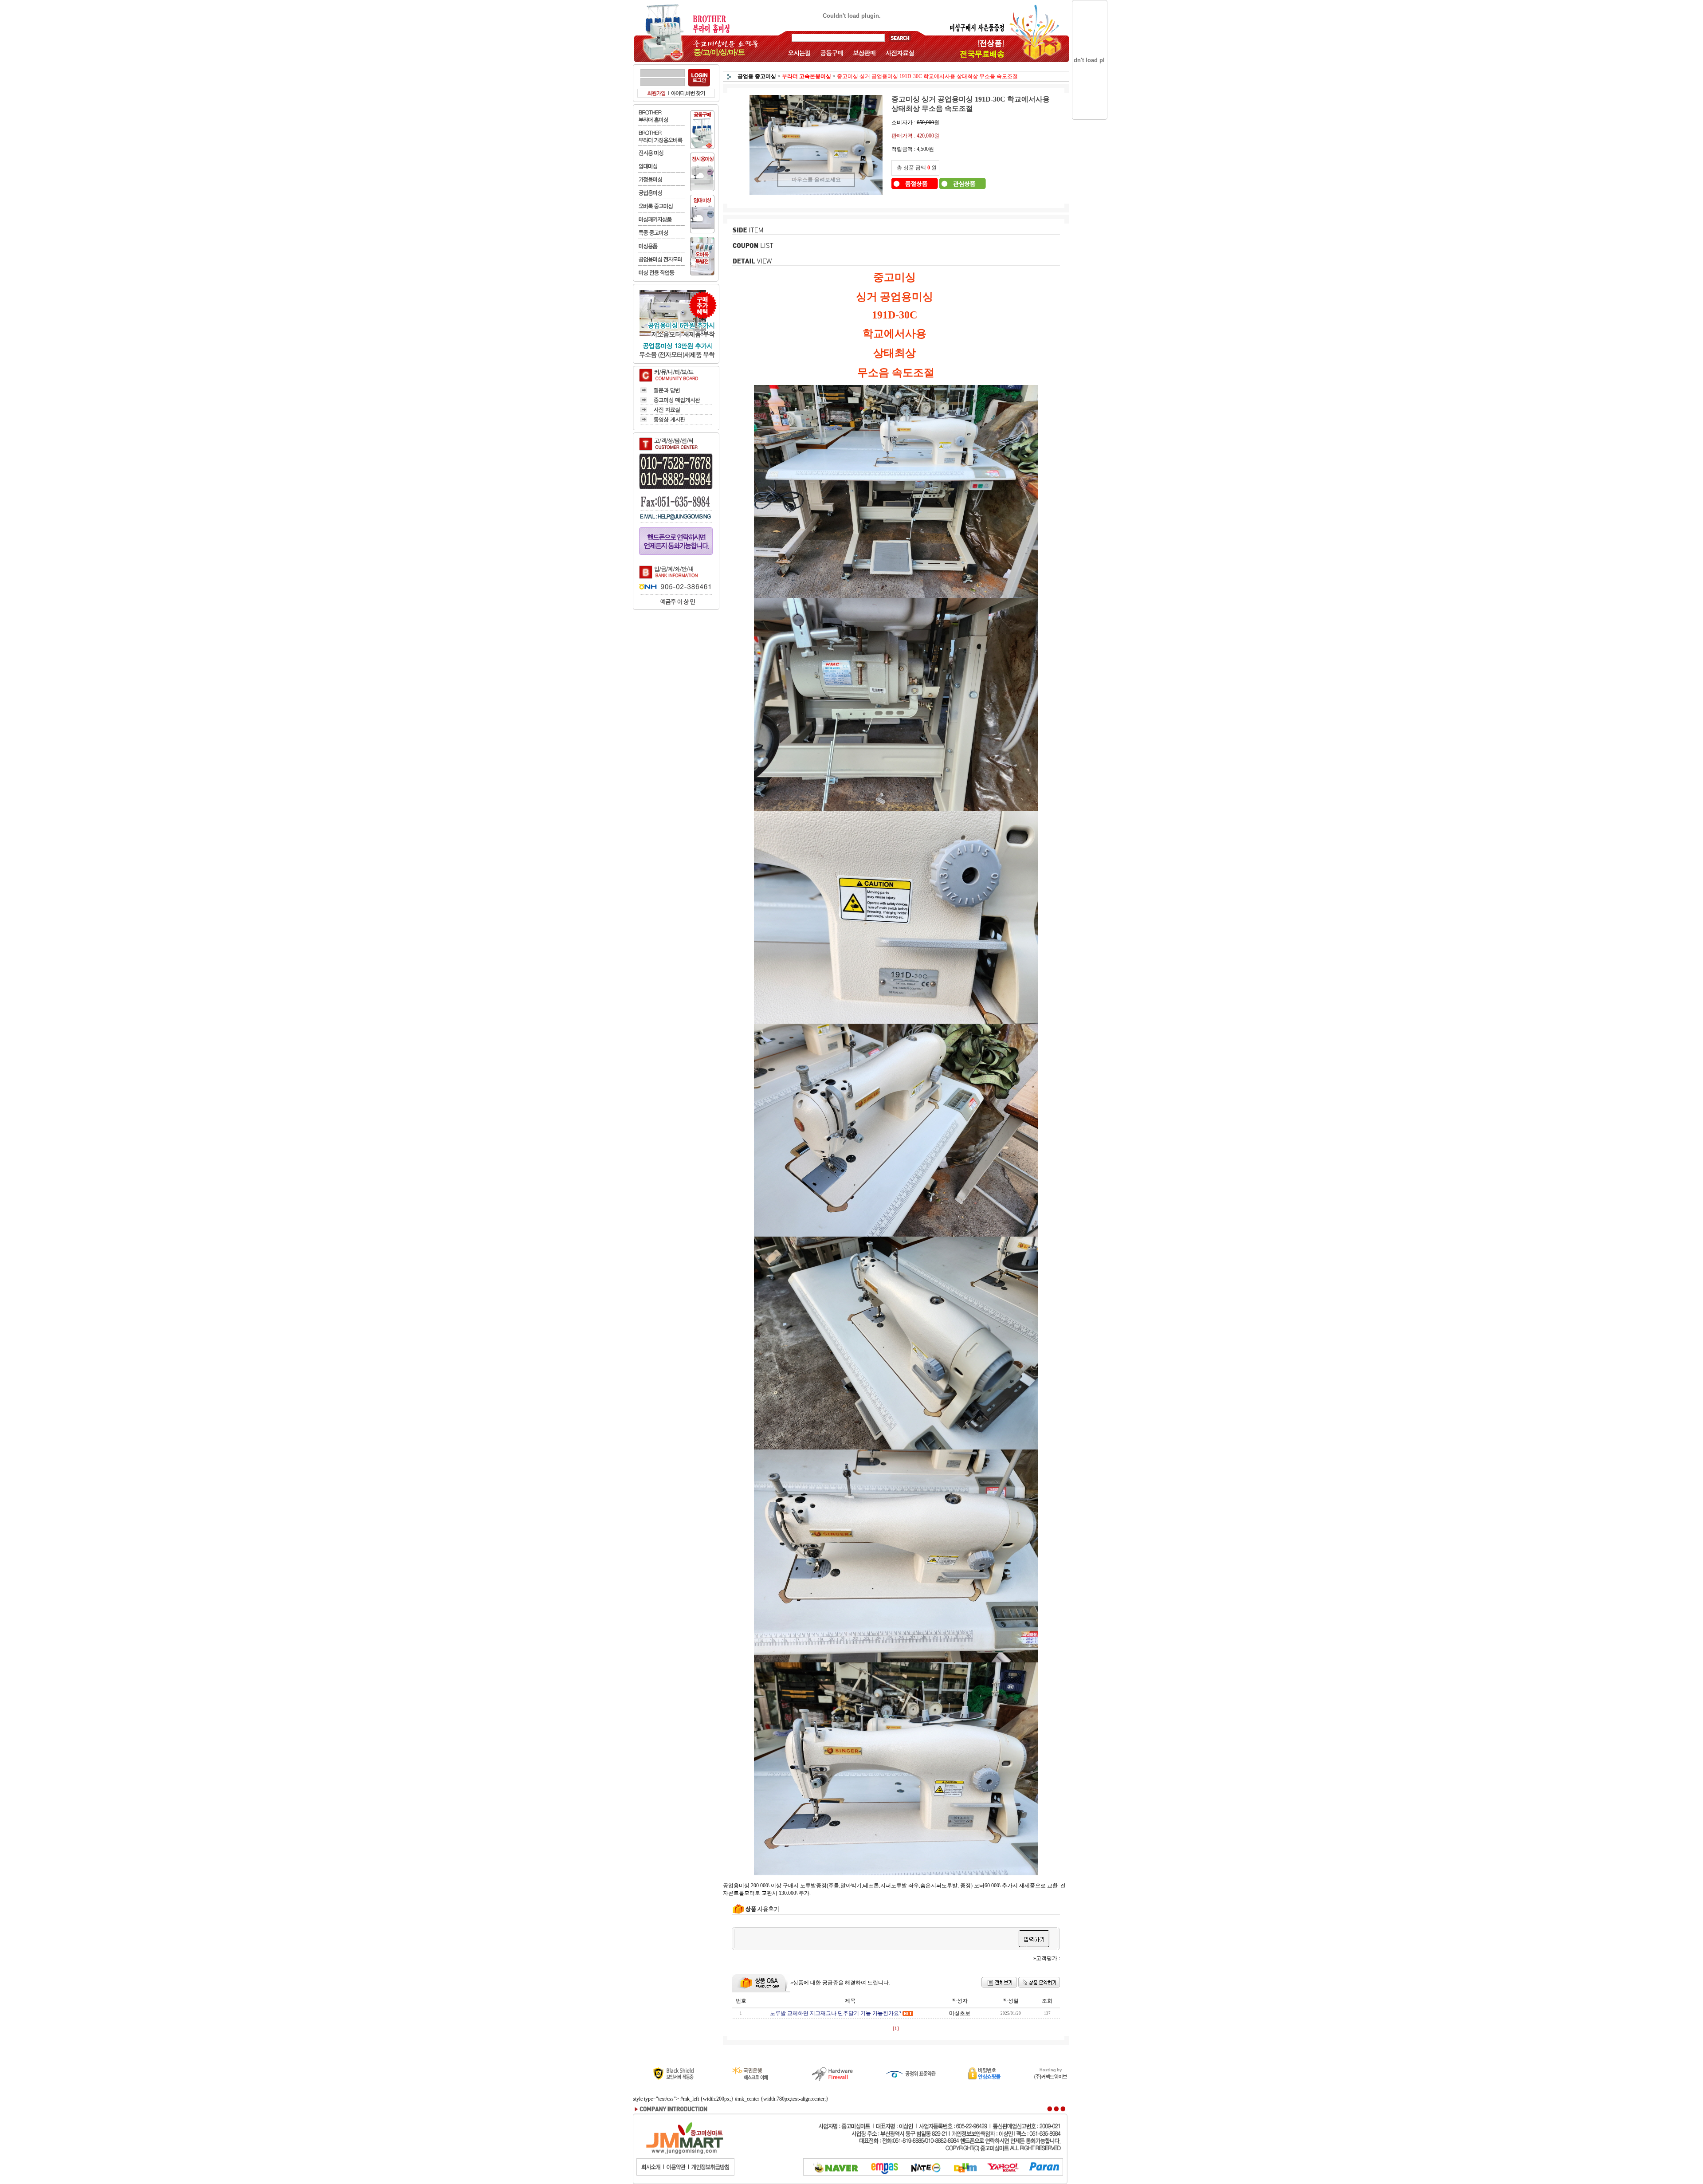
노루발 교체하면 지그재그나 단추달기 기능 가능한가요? (836, 2013)
